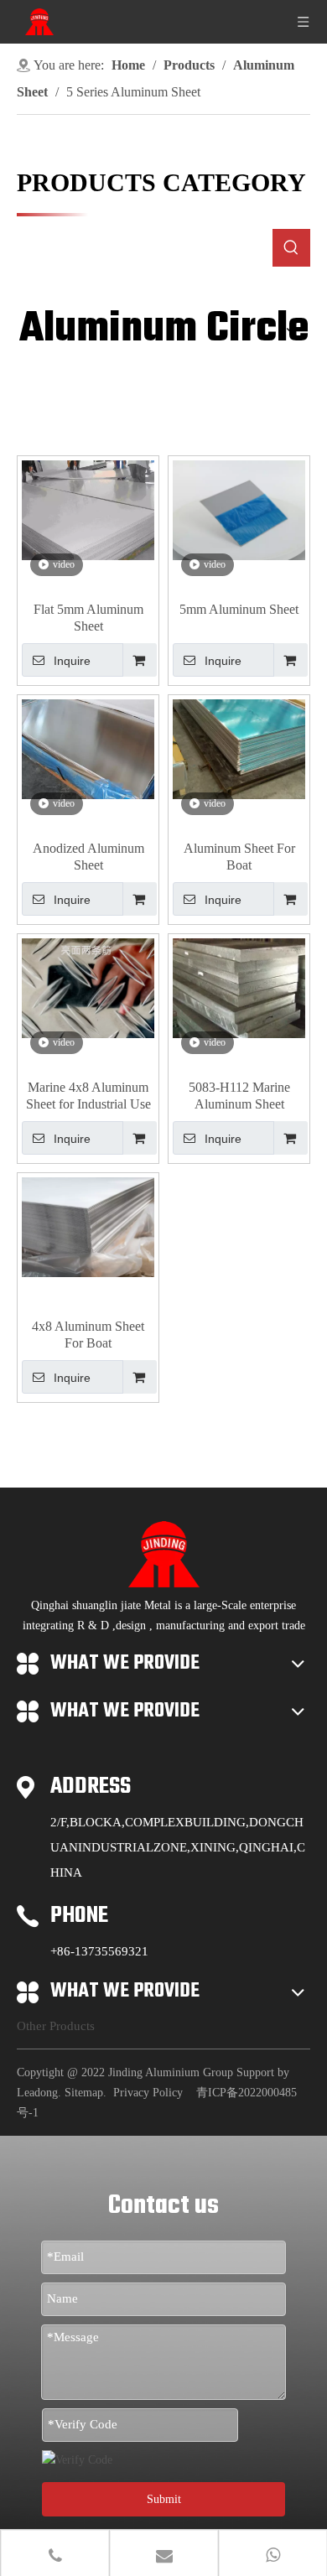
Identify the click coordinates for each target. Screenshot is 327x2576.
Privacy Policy (148, 2093)
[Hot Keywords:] (291, 248)
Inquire (72, 661)
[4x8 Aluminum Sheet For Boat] (88, 1226)
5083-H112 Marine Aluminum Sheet (239, 1096)
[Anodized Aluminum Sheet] (88, 748)
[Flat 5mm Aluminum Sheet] (88, 509)
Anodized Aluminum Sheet (88, 857)
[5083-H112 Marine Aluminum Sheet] (239, 987)
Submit (164, 2499)
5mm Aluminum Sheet (239, 609)
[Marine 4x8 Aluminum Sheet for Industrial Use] (88, 987)
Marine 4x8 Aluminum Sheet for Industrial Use (88, 1096)
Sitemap (84, 2093)
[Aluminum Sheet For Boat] (239, 748)
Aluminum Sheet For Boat (239, 857)
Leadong (37, 2093)
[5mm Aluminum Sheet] (239, 509)
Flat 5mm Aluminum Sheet (88, 618)
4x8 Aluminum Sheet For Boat (88, 1335)
